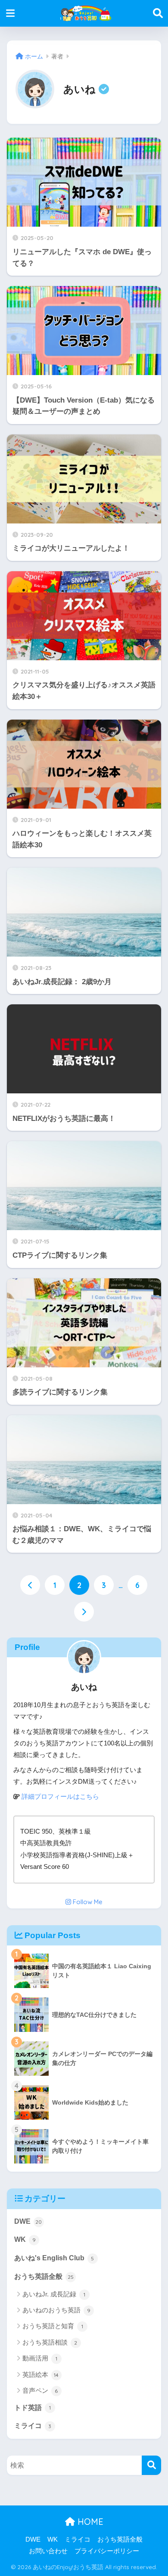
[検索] (151, 2465)
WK (25, 2239)
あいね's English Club (54, 2258)
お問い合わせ (48, 2551)
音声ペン (40, 2390)
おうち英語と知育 (53, 2326)
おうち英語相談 (50, 2342)
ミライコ (33, 2426)
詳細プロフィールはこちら (60, 1797)
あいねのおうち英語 (56, 2310)
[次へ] (84, 1612)
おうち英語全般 (44, 2276)
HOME (89, 2522)
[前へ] (30, 1585)
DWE (28, 2221)
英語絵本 (41, 2374)
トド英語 (33, 2408)
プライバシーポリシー (107, 2551)
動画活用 (40, 2358)
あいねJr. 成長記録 (54, 2294)
